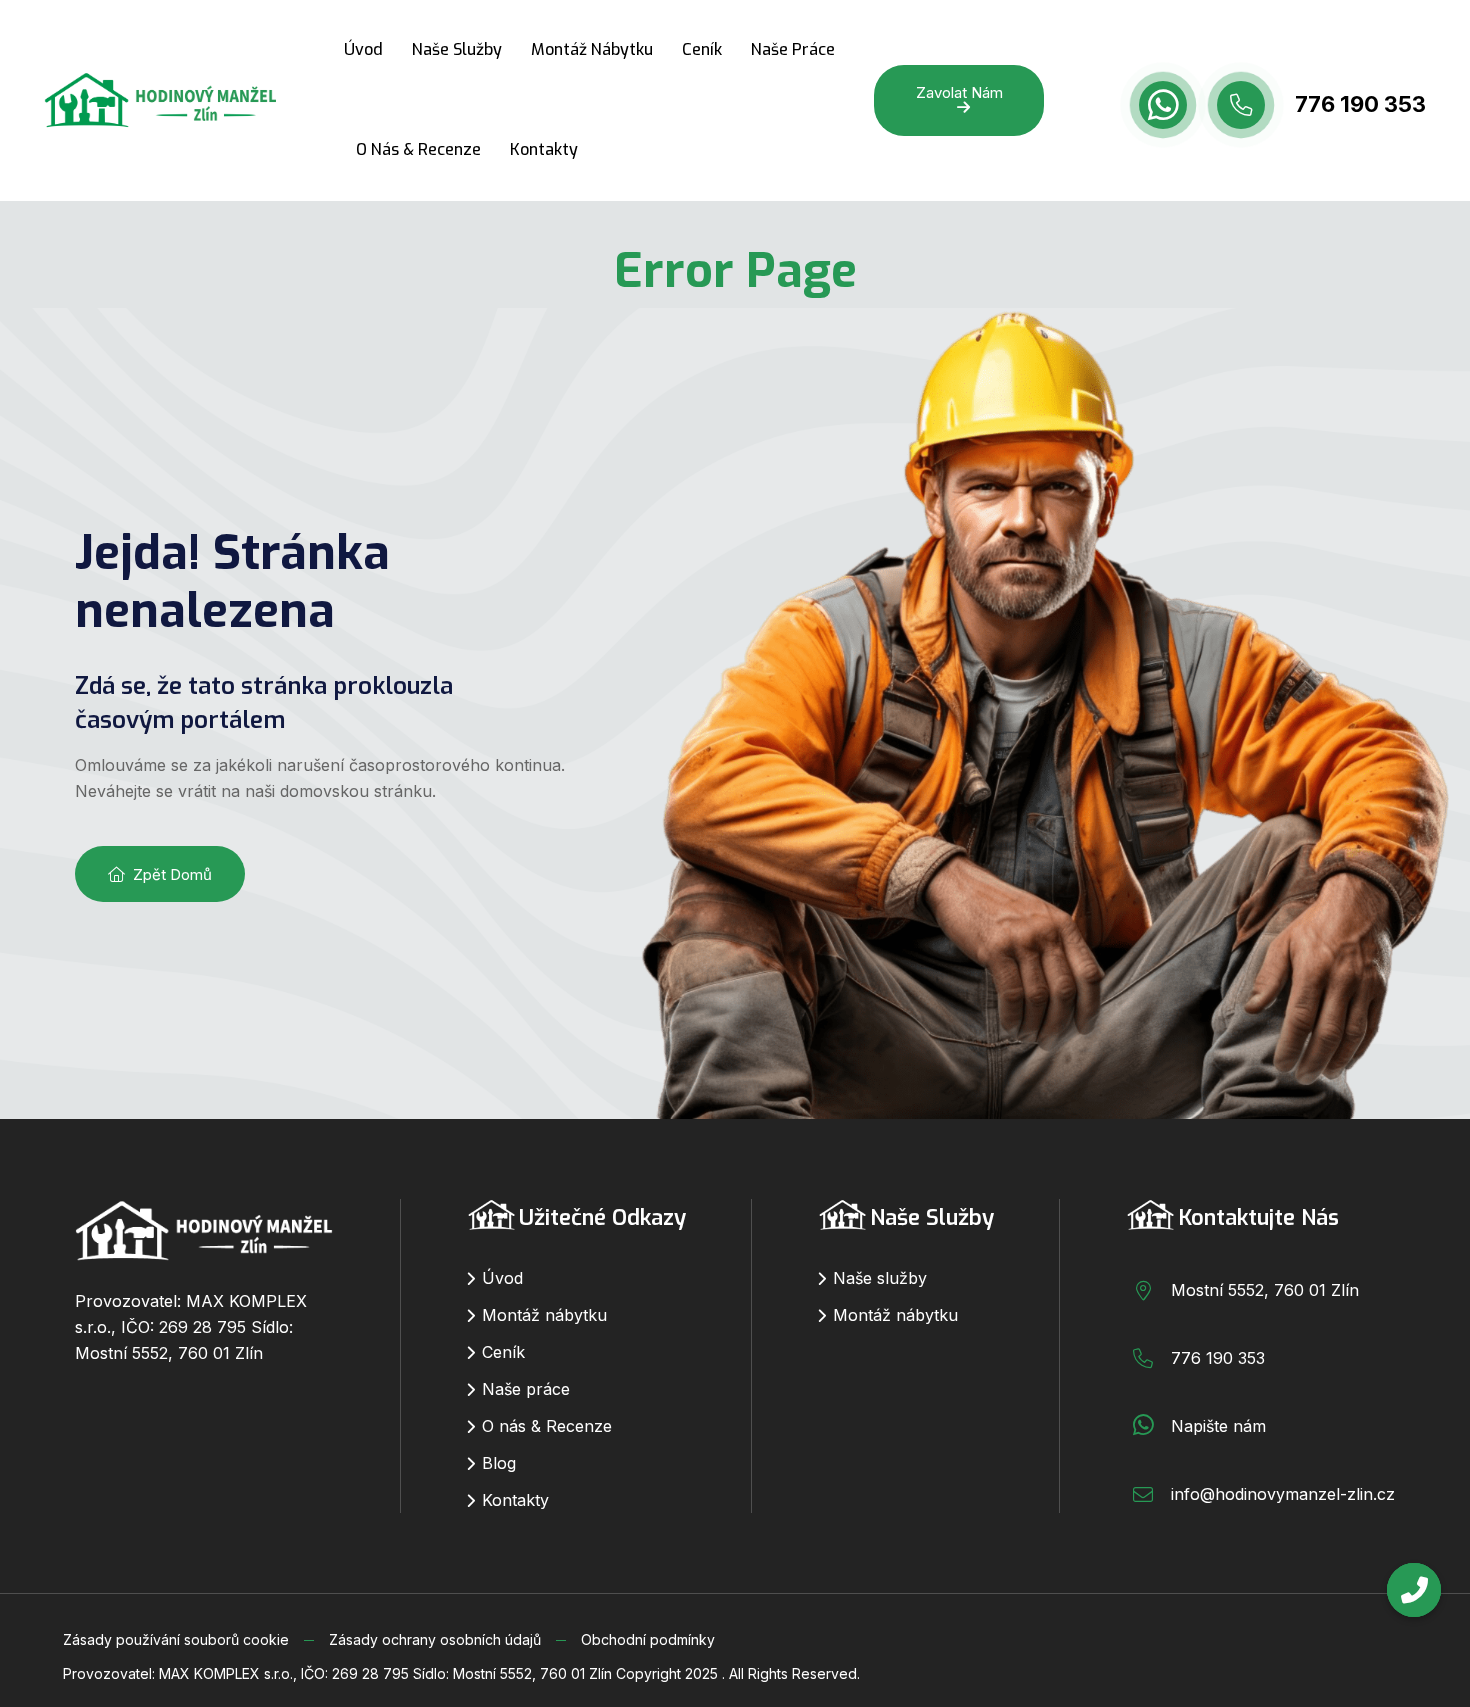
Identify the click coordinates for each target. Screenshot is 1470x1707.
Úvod (363, 49)
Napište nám (1218, 1426)
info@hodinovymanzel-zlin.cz (1283, 1494)
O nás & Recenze (418, 149)
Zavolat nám (959, 92)
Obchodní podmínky (648, 1639)
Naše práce (793, 49)
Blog (499, 1463)
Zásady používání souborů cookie (176, 1639)
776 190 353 (1360, 104)
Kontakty (544, 149)
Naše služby (457, 49)
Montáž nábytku (592, 49)
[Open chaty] (1414, 1590)
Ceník (702, 49)
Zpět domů (172, 874)
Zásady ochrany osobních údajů (435, 1639)
